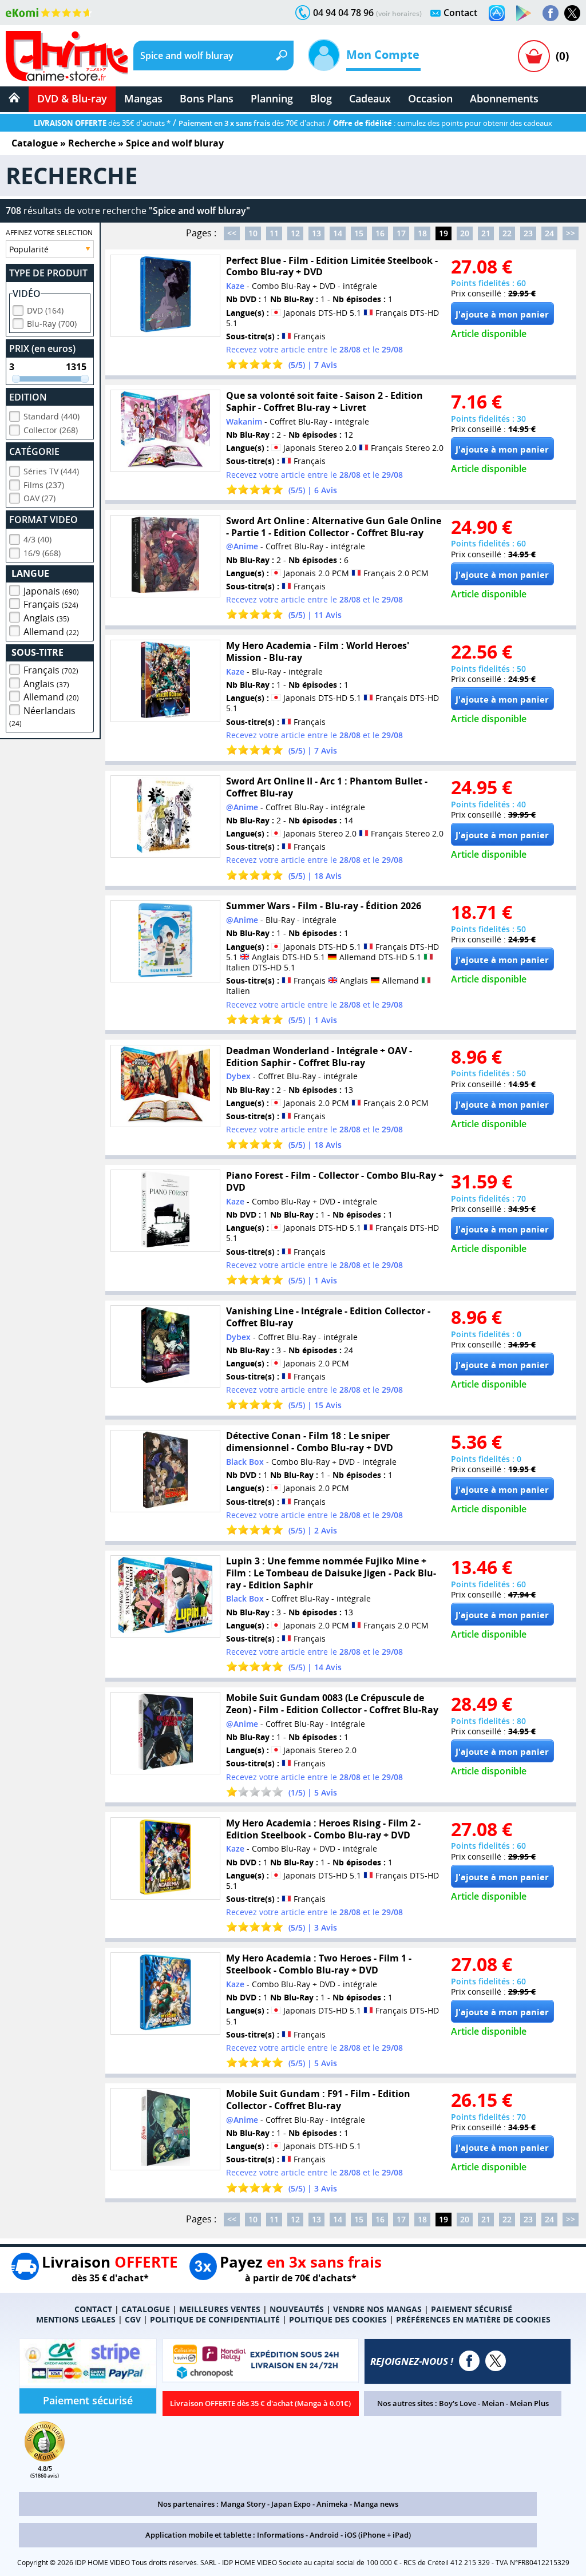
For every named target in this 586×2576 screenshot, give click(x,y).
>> (571, 233)
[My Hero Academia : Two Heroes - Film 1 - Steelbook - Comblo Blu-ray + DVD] (165, 1994)
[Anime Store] (67, 56)
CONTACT (93, 2309)
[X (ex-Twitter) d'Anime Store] (496, 2361)
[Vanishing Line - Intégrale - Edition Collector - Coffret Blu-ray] (165, 1346)
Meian (493, 2403)
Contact (460, 13)
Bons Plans (207, 98)
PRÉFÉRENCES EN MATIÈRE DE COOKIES (473, 2319)
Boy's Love (458, 2403)
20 (465, 233)
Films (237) (44, 485)
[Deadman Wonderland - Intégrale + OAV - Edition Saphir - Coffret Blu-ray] (165, 1086)
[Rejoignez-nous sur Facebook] (551, 13)
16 (380, 233)
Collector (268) (51, 430)
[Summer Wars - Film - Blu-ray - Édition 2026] (165, 941)
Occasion (430, 98)
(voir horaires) (399, 13)
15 (359, 233)
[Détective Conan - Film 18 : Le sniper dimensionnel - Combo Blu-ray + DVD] (165, 1471)
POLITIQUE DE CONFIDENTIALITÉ (215, 2319)
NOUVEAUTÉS (297, 2309)
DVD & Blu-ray (72, 98)
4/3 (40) (37, 539)
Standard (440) (52, 416)
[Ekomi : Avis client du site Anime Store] (45, 2458)
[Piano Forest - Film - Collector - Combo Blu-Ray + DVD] (165, 1211)
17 (401, 233)
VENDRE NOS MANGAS (377, 2309)
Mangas (143, 98)
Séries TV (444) (51, 471)
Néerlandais (42, 716)
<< (232, 233)
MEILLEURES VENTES (220, 2309)
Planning (272, 98)
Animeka (332, 2504)
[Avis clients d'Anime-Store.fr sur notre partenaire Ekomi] (49, 13)
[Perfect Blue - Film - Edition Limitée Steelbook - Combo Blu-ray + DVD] (165, 296)
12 (295, 233)
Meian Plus (529, 2403)
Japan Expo (291, 2504)
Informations (280, 2535)
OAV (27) (39, 498)
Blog (321, 98)
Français (51, 604)
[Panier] (534, 56)
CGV (133, 2319)
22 (507, 233)
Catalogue (35, 143)
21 (486, 233)
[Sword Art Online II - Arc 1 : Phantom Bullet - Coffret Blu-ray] (165, 817)
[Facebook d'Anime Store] (469, 2361)
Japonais (51, 591)
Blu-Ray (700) (52, 324)
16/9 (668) (42, 553)
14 (338, 233)
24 (549, 233)
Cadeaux (370, 98)
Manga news (376, 2504)
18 (422, 233)
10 (253, 233)
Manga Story (243, 2504)
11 (274, 233)
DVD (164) (45, 310)
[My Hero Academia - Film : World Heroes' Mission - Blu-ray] (165, 681)
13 (316, 233)
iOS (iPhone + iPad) (378, 2535)
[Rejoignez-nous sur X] (572, 13)
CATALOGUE (146, 2309)
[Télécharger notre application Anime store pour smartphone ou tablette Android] (524, 13)
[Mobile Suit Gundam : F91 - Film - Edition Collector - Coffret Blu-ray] (165, 2129)
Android (324, 2535)
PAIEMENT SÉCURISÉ (472, 2309)
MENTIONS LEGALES (76, 2319)
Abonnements (504, 98)
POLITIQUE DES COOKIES (338, 2319)
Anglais (46, 618)
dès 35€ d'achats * (102, 123)
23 (528, 233)
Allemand (51, 632)
